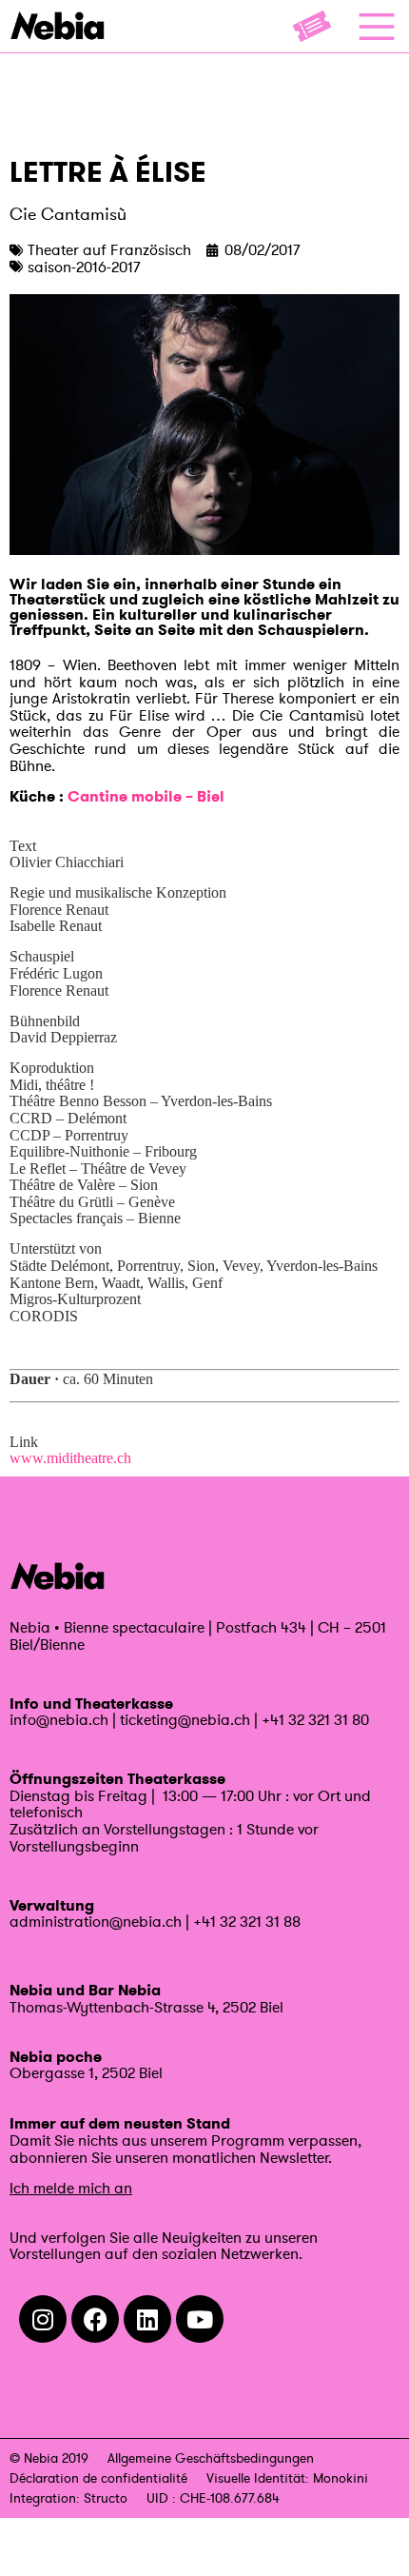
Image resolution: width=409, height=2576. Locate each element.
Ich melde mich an (71, 2188)
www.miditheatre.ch (70, 1458)
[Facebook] (95, 2319)
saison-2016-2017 (84, 267)
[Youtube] (200, 2319)
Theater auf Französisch (109, 249)
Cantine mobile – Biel (146, 796)
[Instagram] (43, 2319)
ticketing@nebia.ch (185, 1719)
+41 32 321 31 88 (247, 1921)
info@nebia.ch (59, 1719)
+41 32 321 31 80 (315, 1719)
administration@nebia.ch (96, 1921)
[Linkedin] (147, 2319)
